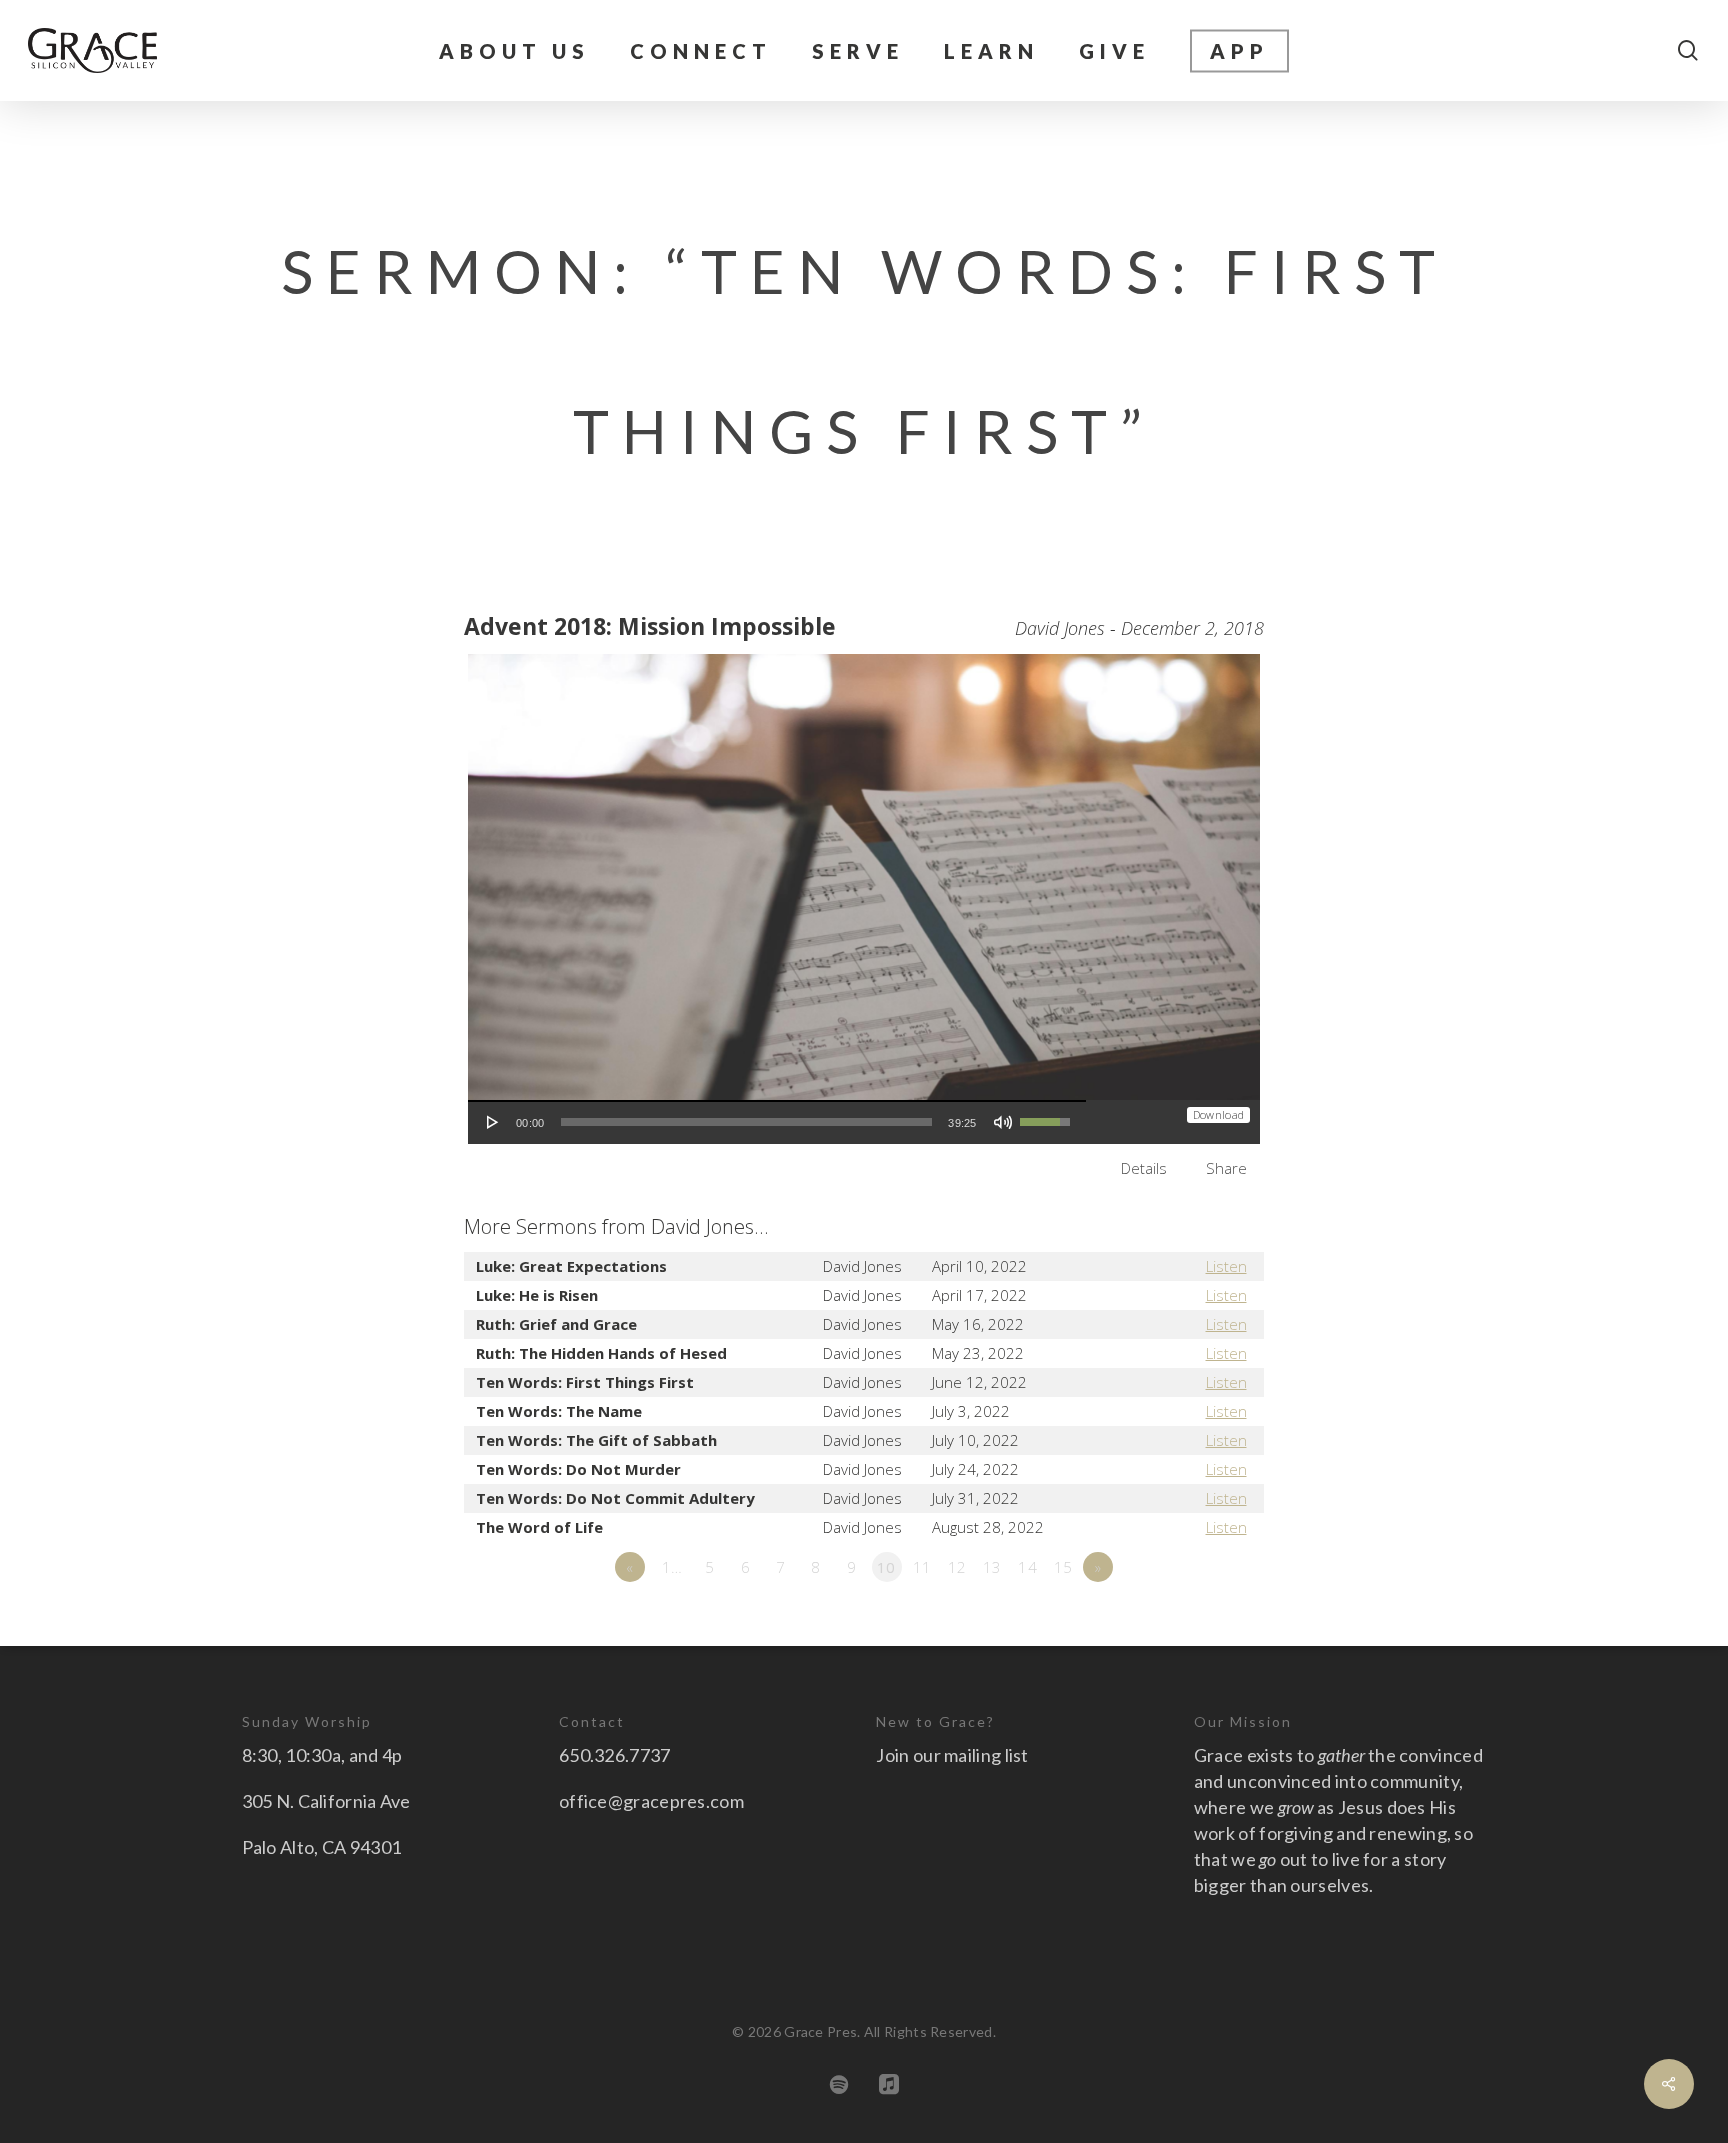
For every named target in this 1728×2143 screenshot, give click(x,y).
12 (957, 1567)
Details (1144, 1168)
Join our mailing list (952, 1755)
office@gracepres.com (651, 1801)
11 (922, 1567)
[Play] (493, 1122)
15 (1063, 1567)
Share (1226, 1168)
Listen (1226, 1266)
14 (1027, 1567)
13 (992, 1567)
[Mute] (1003, 1122)
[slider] (747, 1122)
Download (1218, 1114)
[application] (777, 1122)
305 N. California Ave (326, 1801)
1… (672, 1567)
